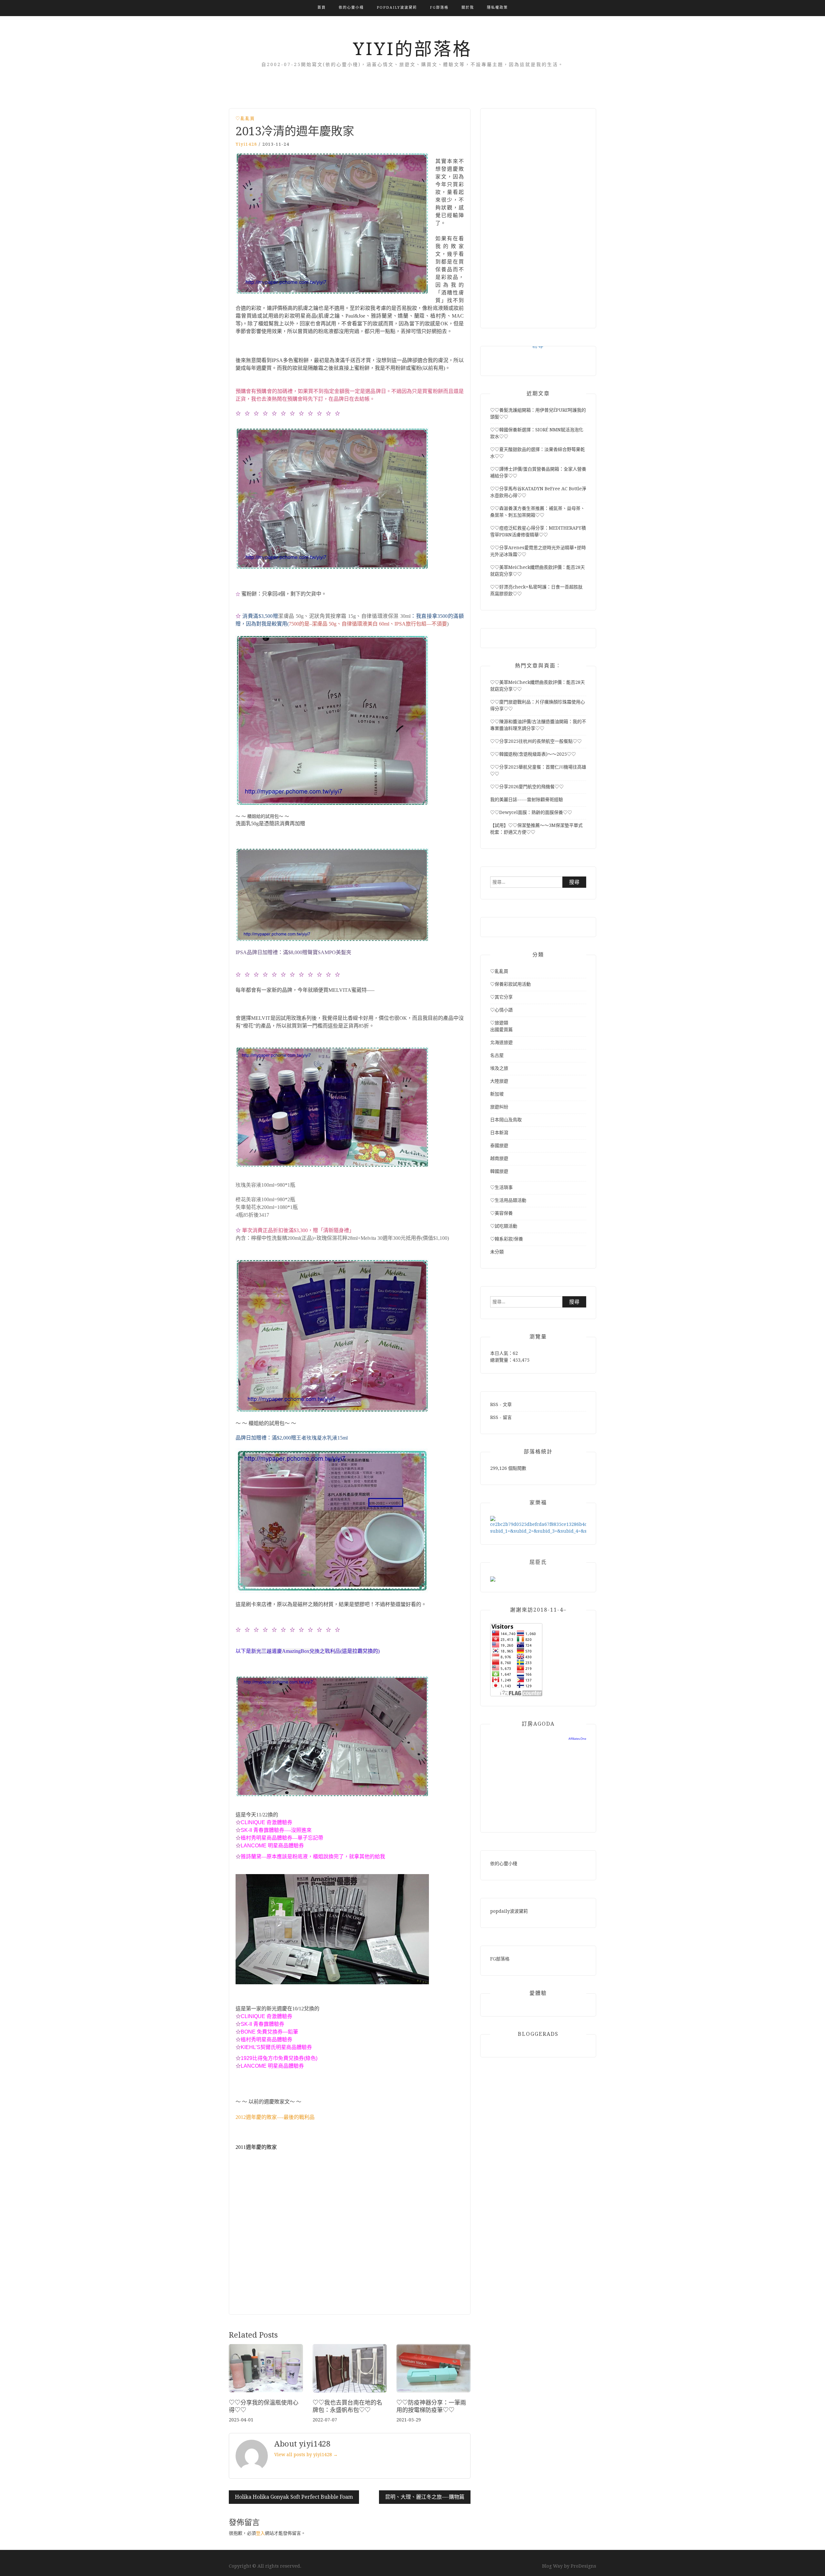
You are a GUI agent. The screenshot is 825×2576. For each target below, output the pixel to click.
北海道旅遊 (501, 1042)
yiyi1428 (246, 144)
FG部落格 (439, 8)
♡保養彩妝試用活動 (510, 984)
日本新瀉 (499, 1133)
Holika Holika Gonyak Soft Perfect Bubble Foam (294, 2497)
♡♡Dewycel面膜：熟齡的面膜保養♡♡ (531, 812)
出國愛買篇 (501, 1029)
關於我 (468, 8)
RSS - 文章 (501, 1404)
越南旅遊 (499, 1158)
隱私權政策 (497, 8)
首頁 (322, 8)
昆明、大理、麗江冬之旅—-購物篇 (425, 2497)
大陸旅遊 (499, 1081)
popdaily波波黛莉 (397, 8)
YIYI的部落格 (412, 49)
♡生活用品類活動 (508, 1200)
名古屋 (497, 1055)
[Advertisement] (350, 2240)
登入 (260, 2533)
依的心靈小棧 (351, 8)
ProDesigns (583, 2566)
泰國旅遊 (499, 1145)
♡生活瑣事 (501, 1187)
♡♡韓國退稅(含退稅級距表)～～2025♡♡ (533, 754)
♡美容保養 (501, 1213)
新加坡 (497, 1094)
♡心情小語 (501, 1010)
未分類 (497, 1252)
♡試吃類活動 (504, 1226)
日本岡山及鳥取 (506, 1120)
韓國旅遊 (499, 1171)
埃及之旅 (499, 1068)
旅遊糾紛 (499, 1107)
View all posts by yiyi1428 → (306, 2455)
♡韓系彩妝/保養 (507, 1239)
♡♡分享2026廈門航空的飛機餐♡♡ (527, 787)
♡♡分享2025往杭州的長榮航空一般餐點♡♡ (536, 741)
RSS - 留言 (501, 1417)
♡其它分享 (501, 997)
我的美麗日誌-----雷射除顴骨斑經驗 (527, 800)
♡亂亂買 (245, 118)
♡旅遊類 (499, 1023)
